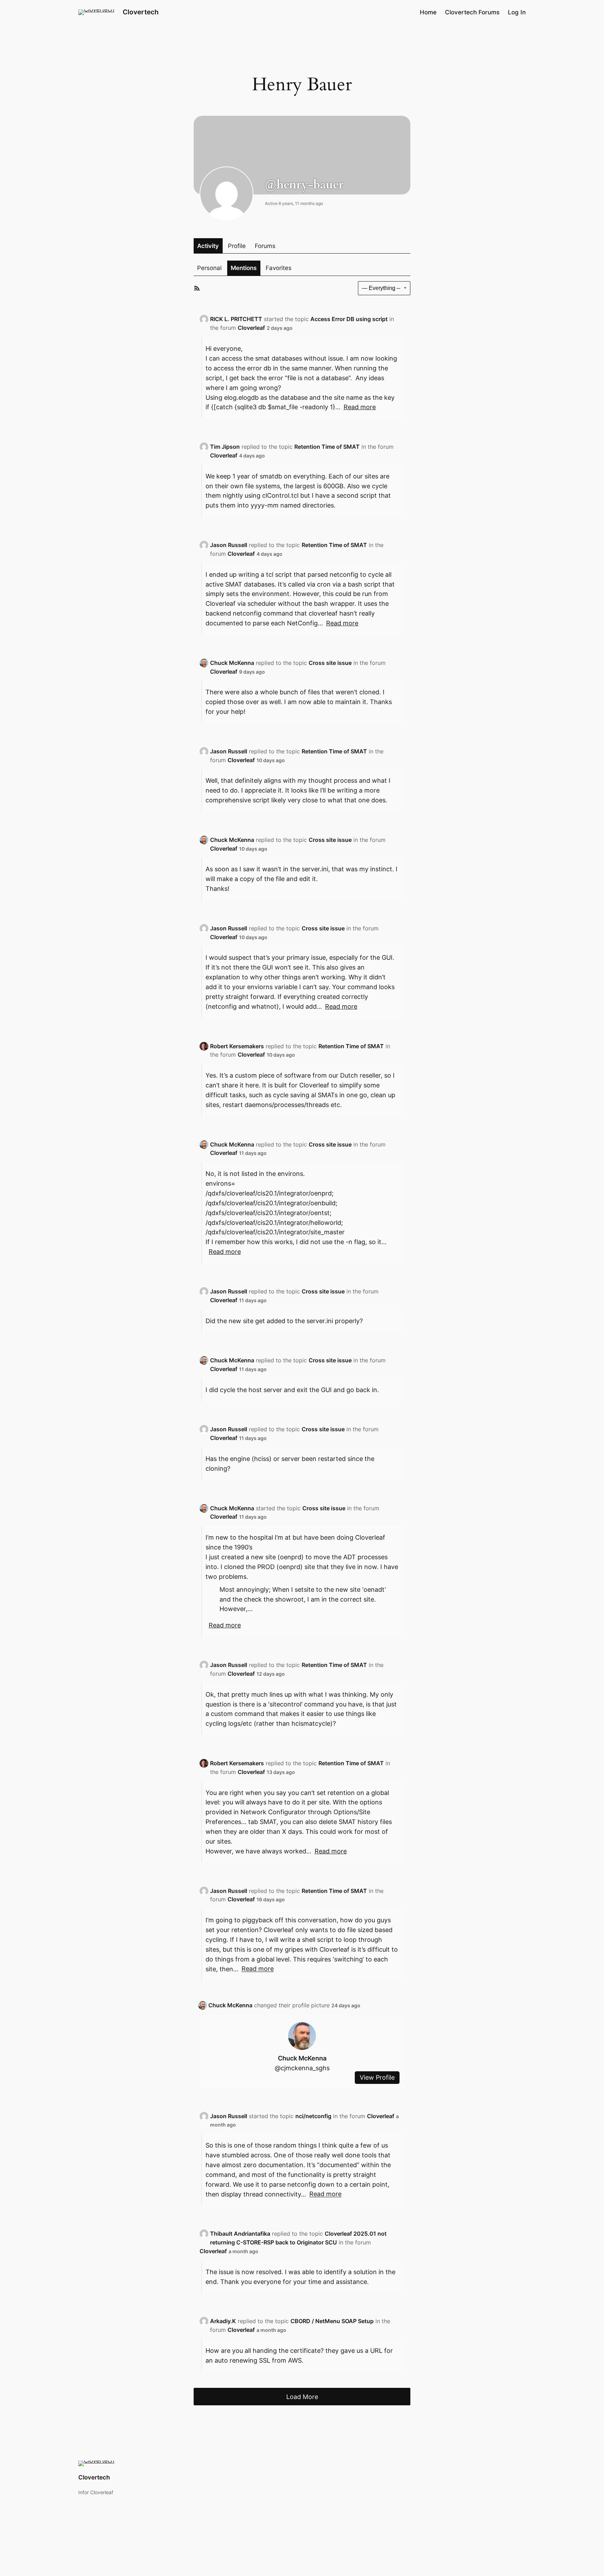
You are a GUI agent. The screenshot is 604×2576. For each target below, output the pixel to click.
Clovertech (141, 12)
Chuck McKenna (232, 663)
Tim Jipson (225, 447)
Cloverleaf (251, 328)
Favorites (279, 268)
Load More (302, 2397)
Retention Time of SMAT (327, 447)
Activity (208, 246)
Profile (237, 246)
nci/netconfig (313, 2116)
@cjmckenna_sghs (302, 2068)
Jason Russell (229, 545)
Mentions (244, 268)
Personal (209, 268)
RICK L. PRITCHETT (236, 319)
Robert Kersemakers (237, 1046)
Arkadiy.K (223, 2321)
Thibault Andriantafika (240, 2234)
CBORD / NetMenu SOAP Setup (332, 2321)
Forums (265, 246)
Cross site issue (330, 663)
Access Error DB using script (349, 319)
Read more (360, 407)
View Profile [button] (377, 2078)
